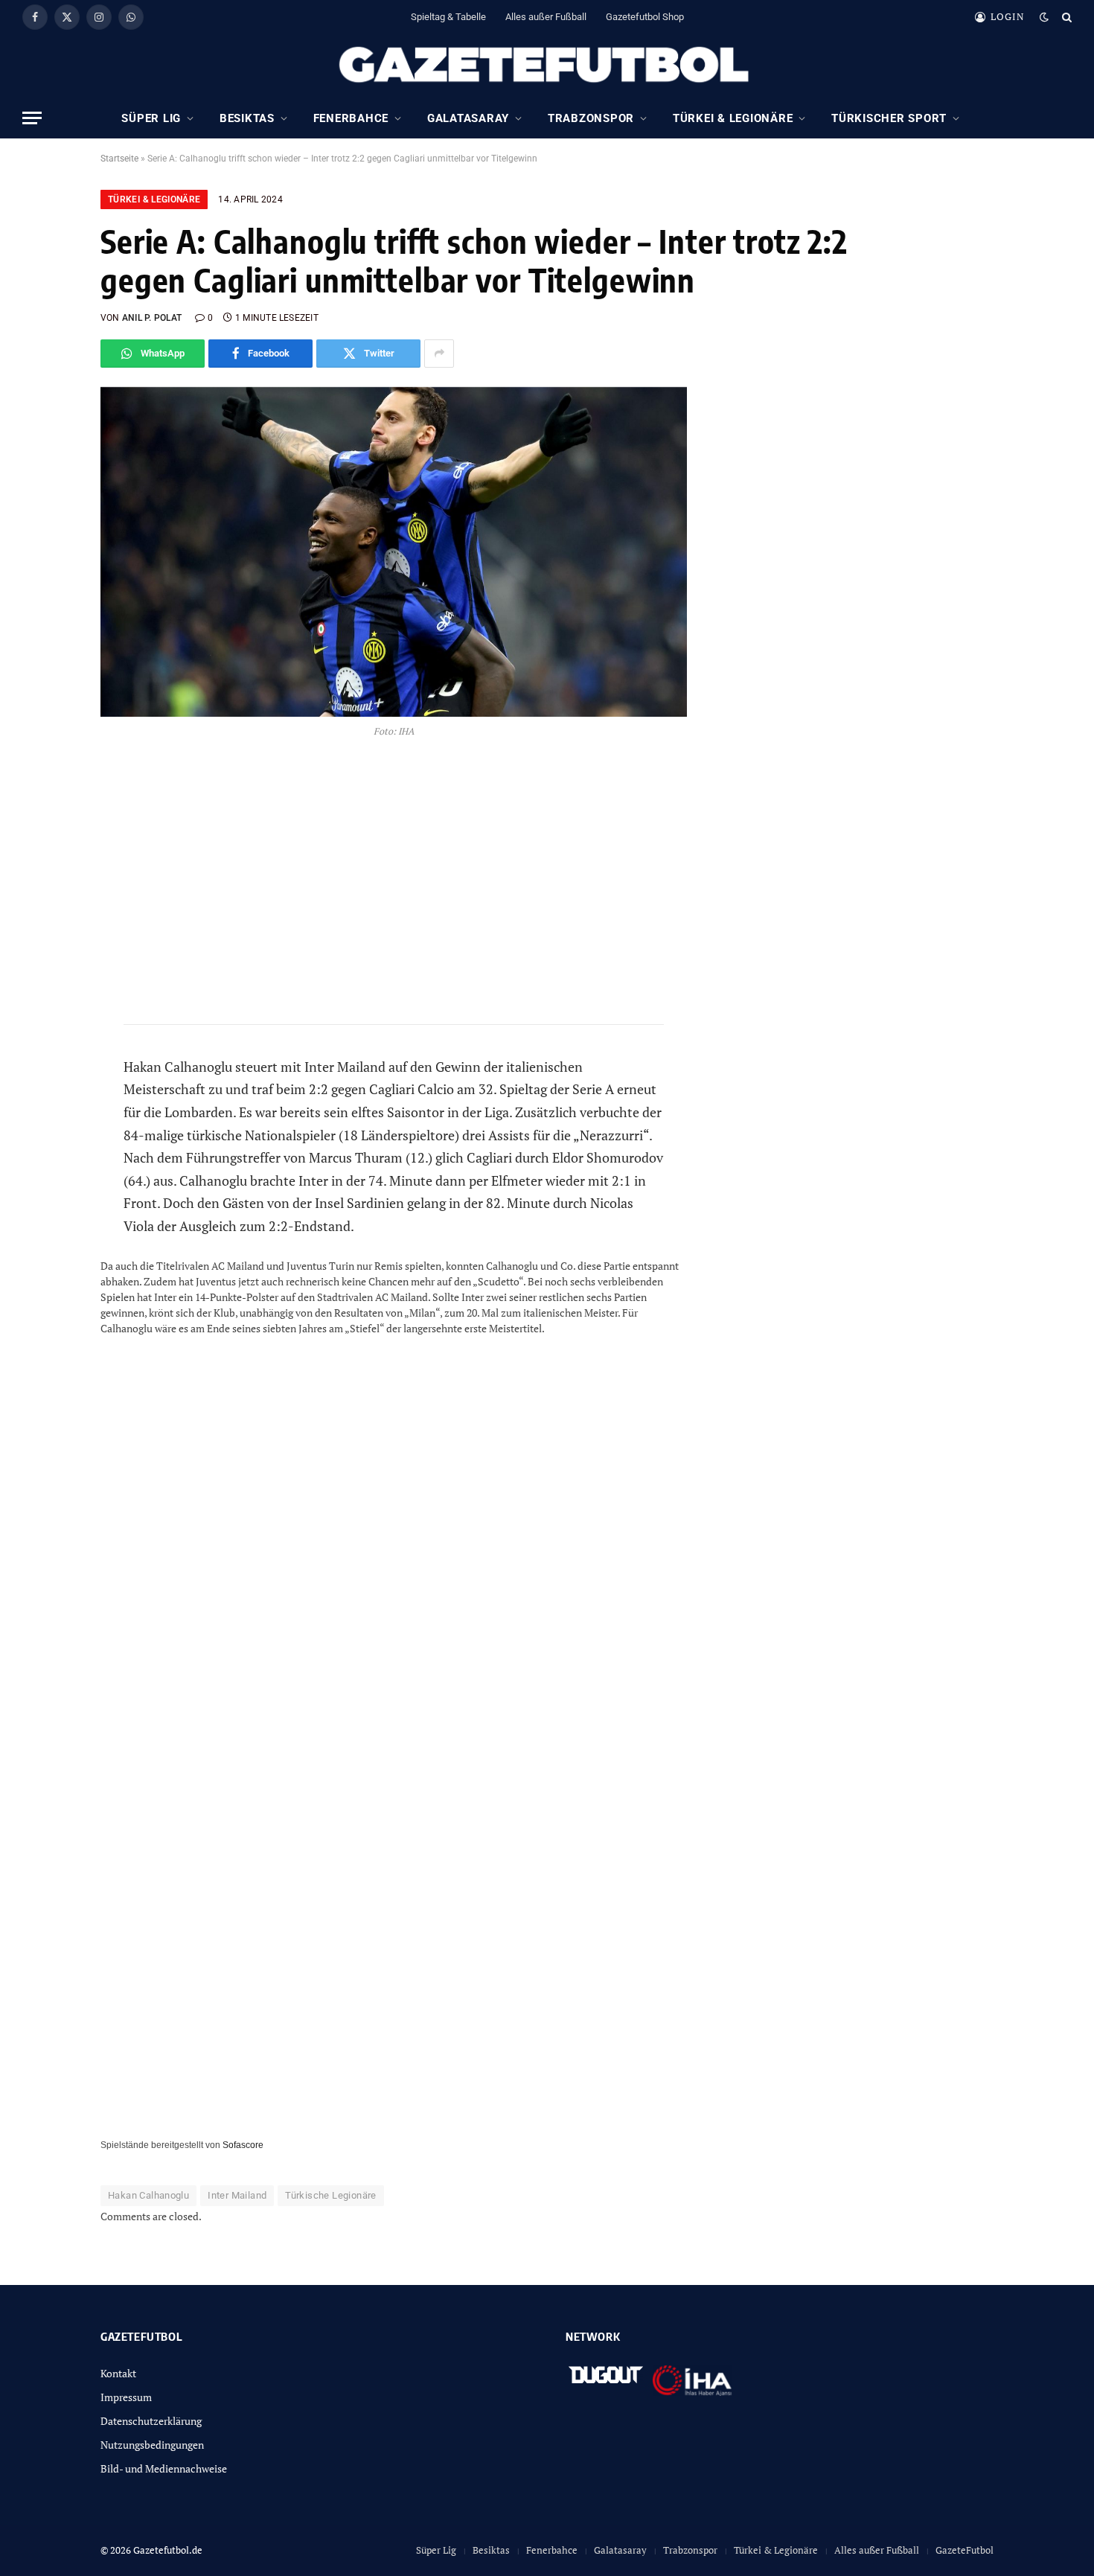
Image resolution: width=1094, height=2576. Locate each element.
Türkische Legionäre (330, 2195)
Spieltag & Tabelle (448, 17)
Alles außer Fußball (546, 17)
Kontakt (118, 2373)
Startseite (119, 159)
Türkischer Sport (889, 118)
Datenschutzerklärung (151, 2421)
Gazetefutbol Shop (645, 17)
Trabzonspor (591, 118)
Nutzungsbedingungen (152, 2445)
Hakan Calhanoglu (148, 2195)
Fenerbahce (351, 118)
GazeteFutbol (965, 2550)
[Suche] (1065, 17)
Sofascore (243, 2145)
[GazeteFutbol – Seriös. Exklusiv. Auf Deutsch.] (547, 65)
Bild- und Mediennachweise (164, 2468)
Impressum (126, 2397)
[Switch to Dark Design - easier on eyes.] (1044, 17)
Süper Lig (151, 118)
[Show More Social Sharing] (439, 354)
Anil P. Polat (152, 318)
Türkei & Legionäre (733, 118)
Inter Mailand (237, 2195)
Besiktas (247, 118)
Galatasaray (468, 118)
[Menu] (32, 118)
